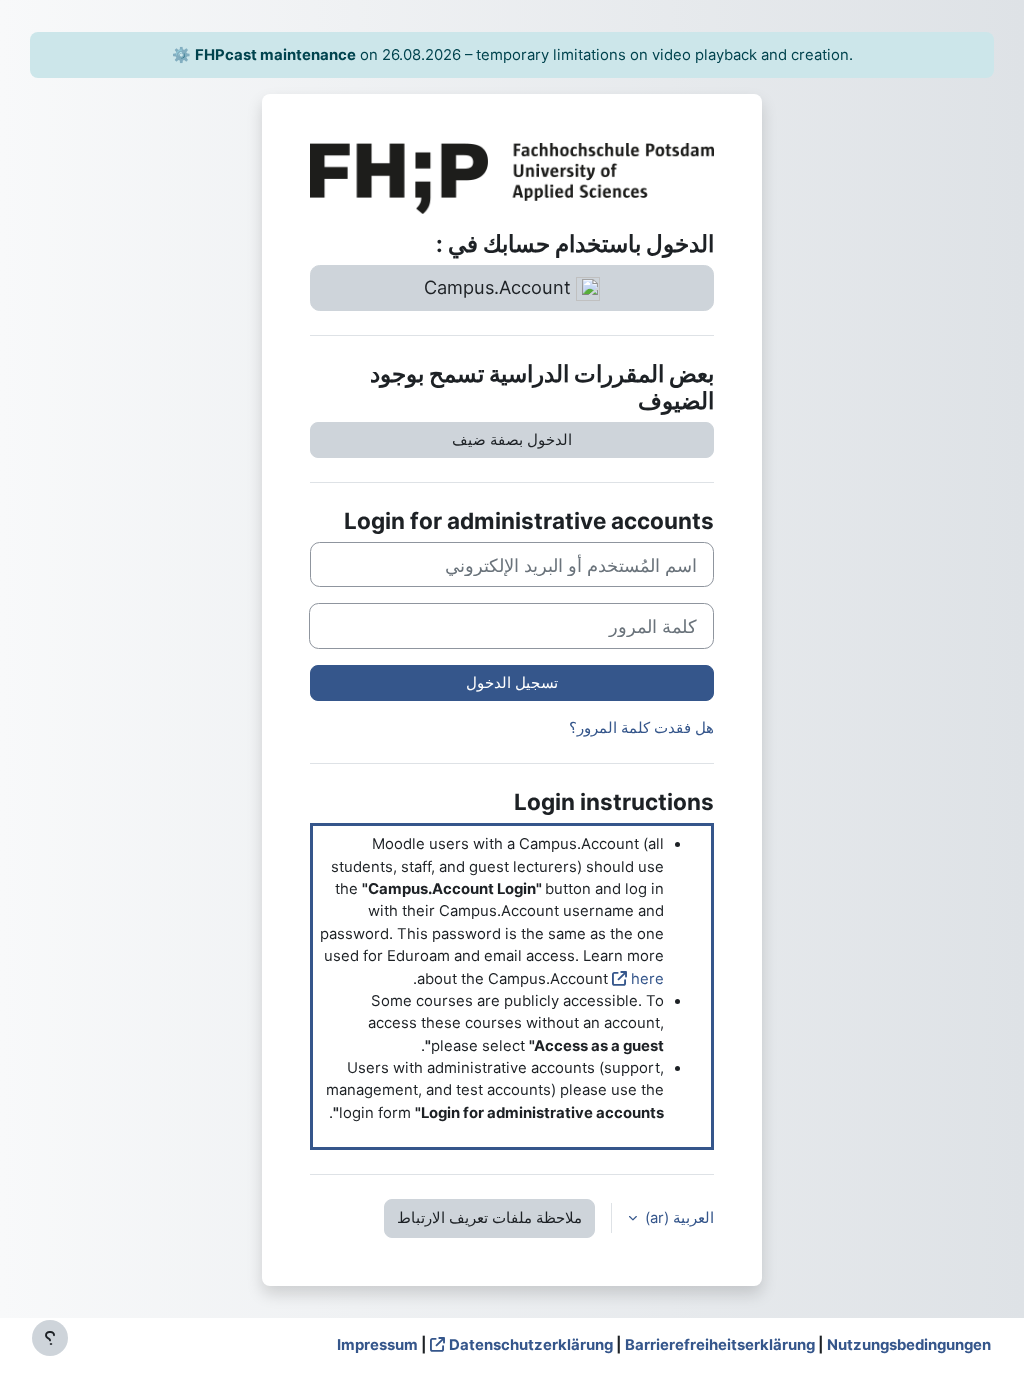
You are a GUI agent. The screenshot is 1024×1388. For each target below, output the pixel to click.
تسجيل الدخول (512, 683)
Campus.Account (500, 287)
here (647, 979)
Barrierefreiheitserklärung (720, 1345)
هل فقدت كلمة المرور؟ (641, 728)
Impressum (377, 1345)
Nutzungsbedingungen (909, 1345)
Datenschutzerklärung (531, 1345)
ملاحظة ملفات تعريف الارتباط (489, 1218)
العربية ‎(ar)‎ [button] (677, 1218)
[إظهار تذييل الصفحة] (50, 1338)
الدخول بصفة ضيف (512, 440)
